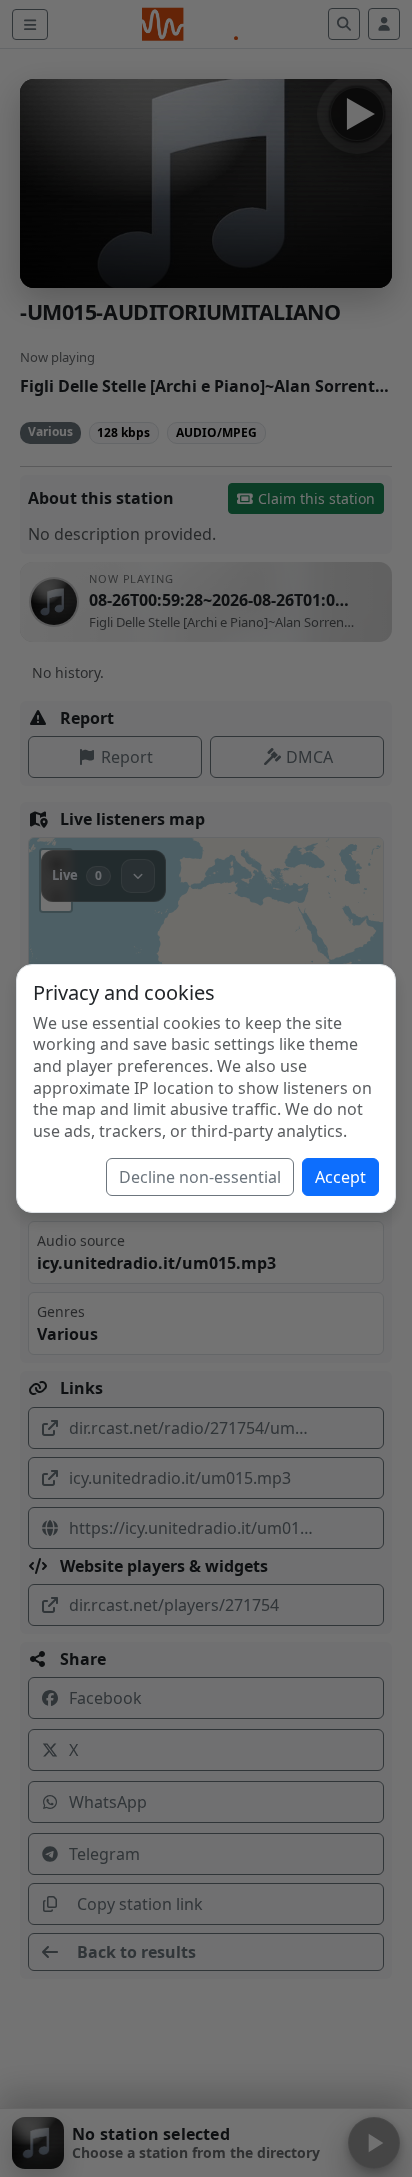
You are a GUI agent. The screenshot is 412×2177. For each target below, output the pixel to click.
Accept (340, 1177)
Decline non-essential (200, 1177)
